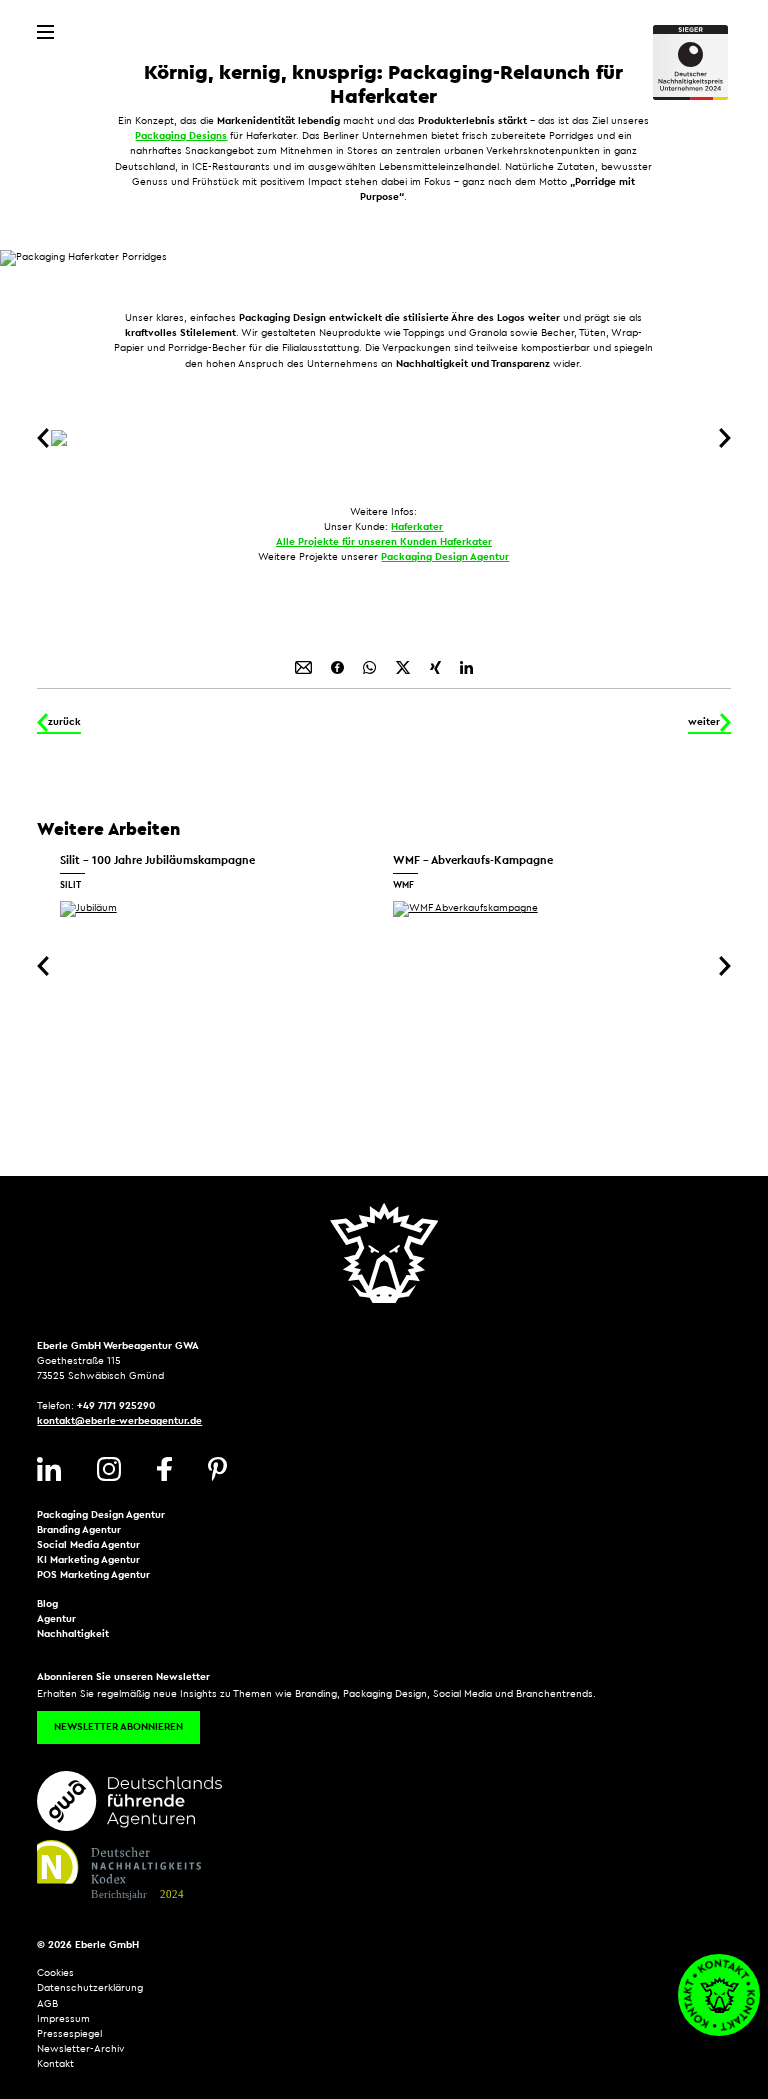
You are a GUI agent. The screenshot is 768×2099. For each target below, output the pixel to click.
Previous (47, 438)
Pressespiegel (69, 2034)
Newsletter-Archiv (80, 2049)
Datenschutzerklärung (90, 1988)
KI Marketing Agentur (88, 1560)
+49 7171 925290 (116, 1406)
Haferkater (417, 527)
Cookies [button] (55, 1973)
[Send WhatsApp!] (371, 667)
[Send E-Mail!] (305, 667)
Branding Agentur (79, 1530)
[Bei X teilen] (404, 667)
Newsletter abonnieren (118, 1727)
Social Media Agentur (88, 1545)
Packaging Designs (181, 136)
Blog (47, 1604)
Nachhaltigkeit (73, 1634)
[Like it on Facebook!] (339, 667)
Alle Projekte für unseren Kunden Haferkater (384, 542)
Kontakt (55, 2064)
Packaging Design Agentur (445, 557)
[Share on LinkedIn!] (466, 667)
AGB (47, 2004)
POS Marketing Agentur (93, 1575)
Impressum (63, 2019)
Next (721, 438)
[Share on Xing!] (437, 667)
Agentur (56, 1619)
